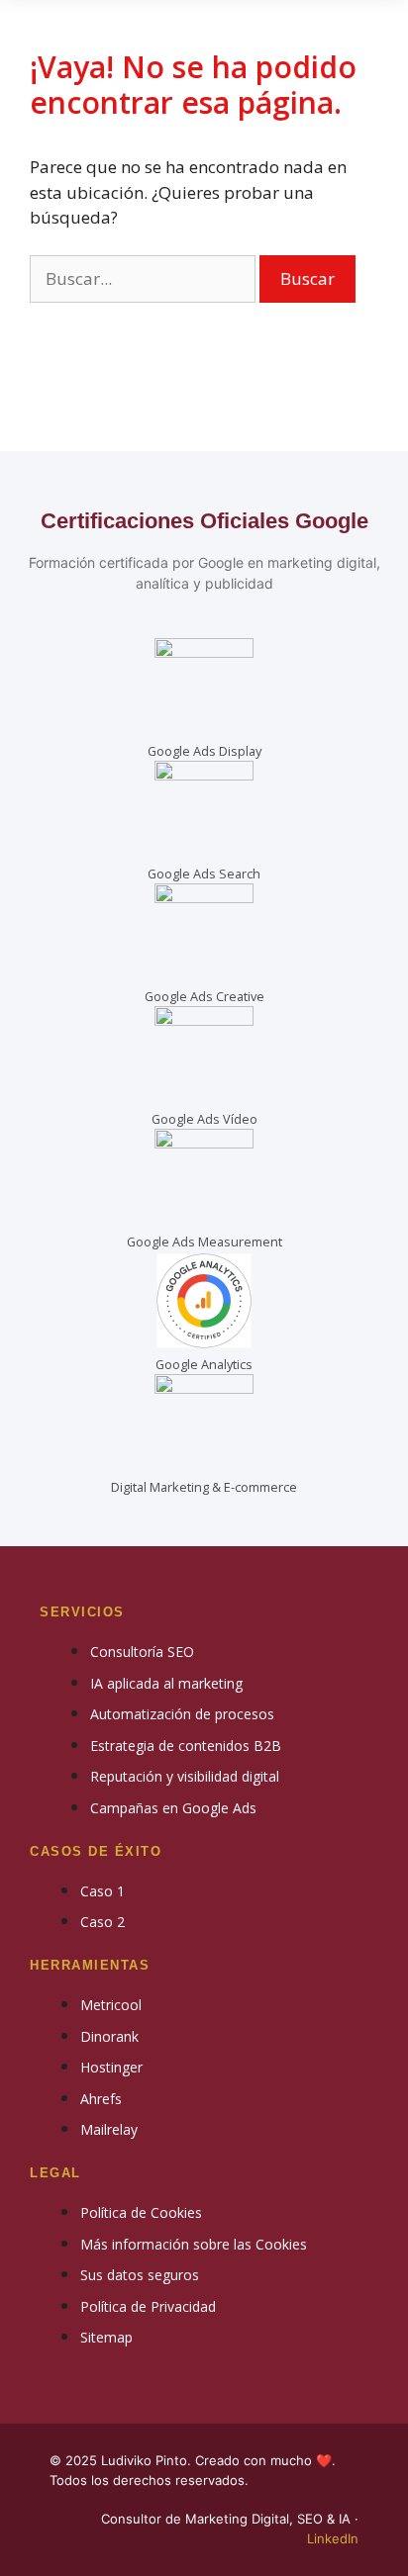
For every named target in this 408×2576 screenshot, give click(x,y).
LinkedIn (333, 2538)
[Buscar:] (145, 278)
